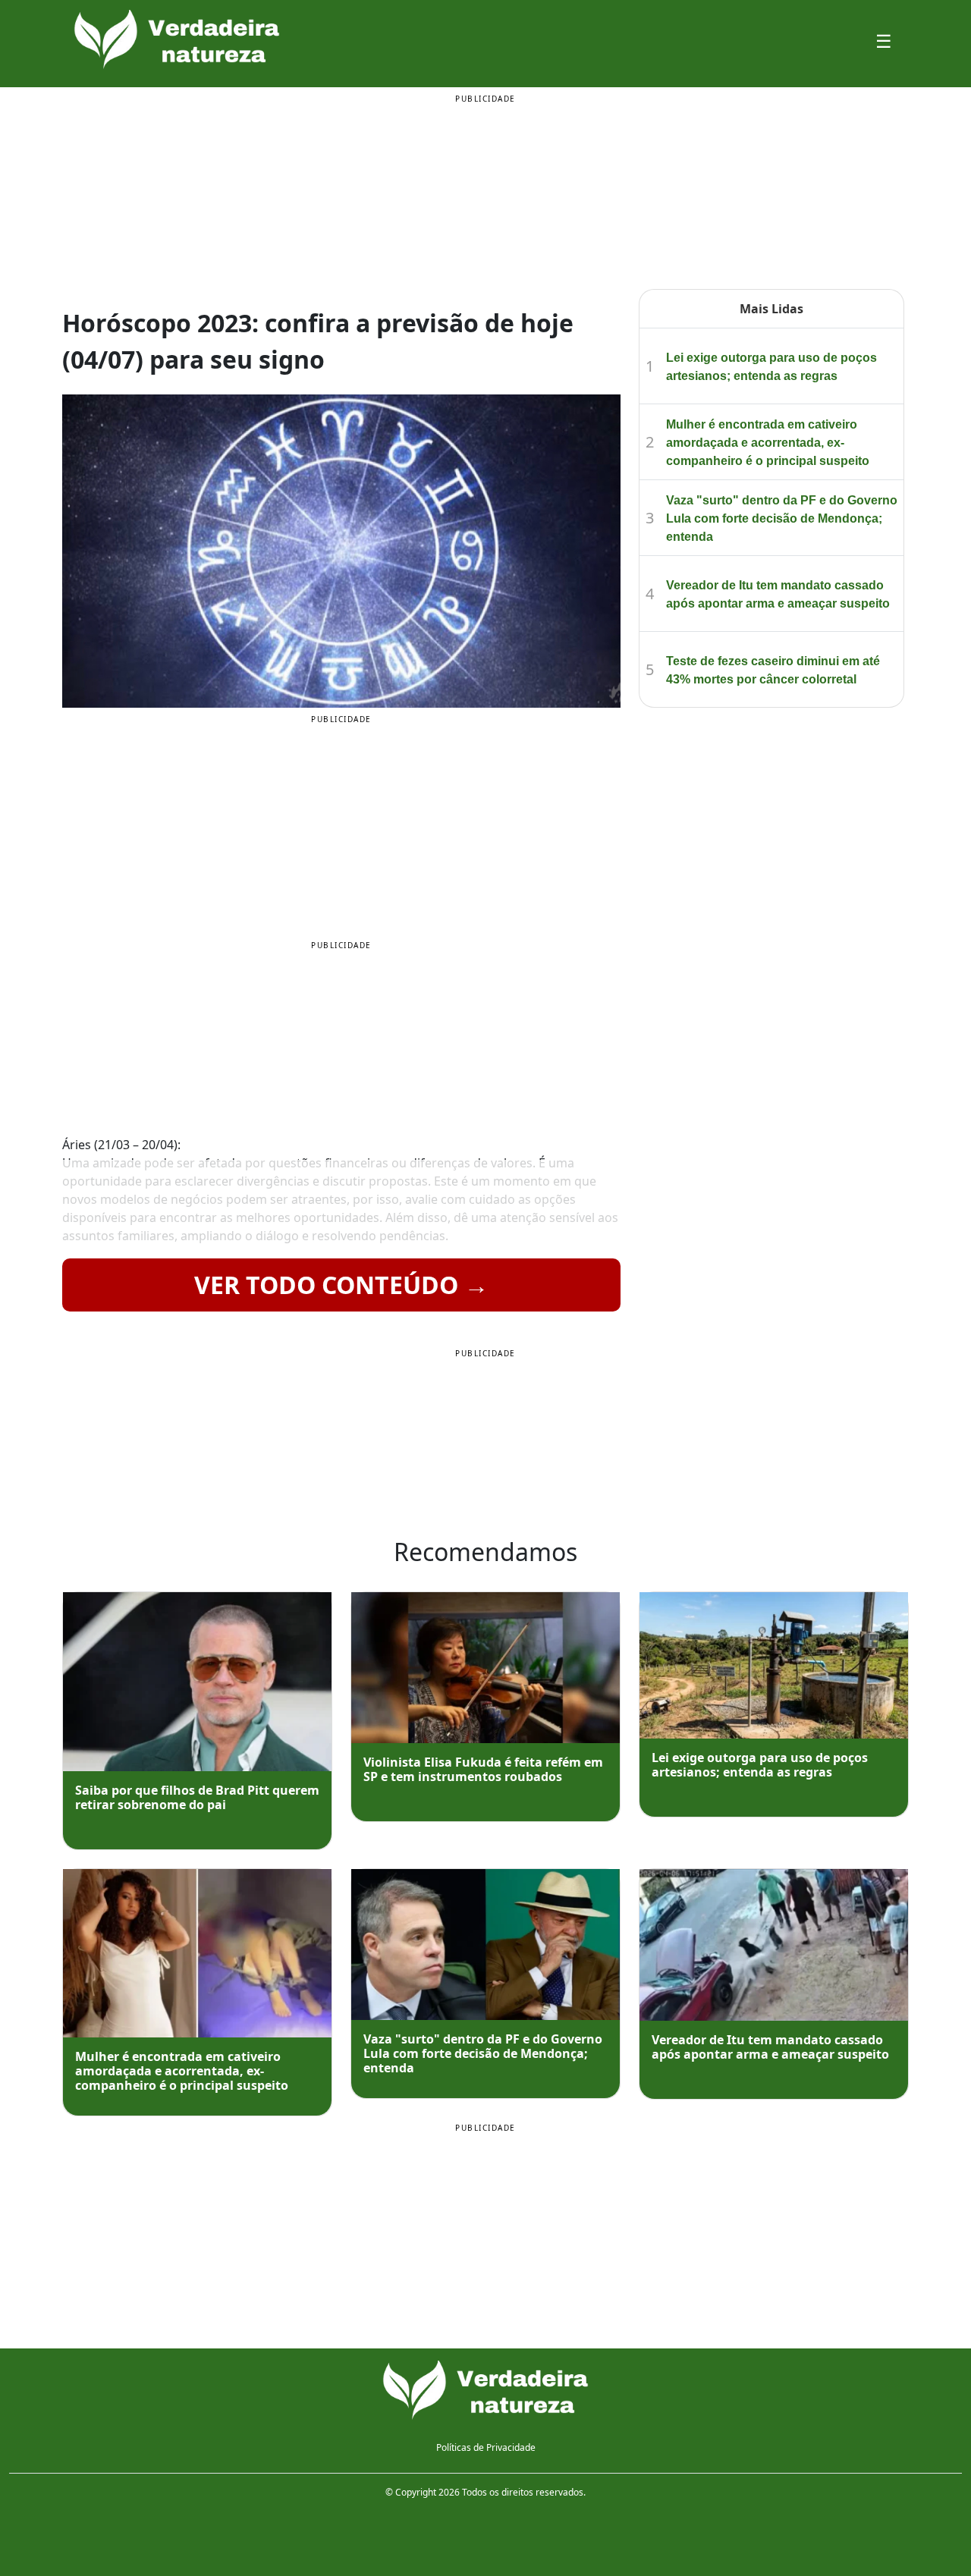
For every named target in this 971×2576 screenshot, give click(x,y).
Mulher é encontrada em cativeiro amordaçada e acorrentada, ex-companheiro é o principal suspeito (768, 443)
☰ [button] (884, 41)
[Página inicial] (485, 2390)
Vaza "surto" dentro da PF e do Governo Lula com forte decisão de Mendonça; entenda (782, 518)
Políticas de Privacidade (486, 2447)
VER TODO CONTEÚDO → (341, 1285)
